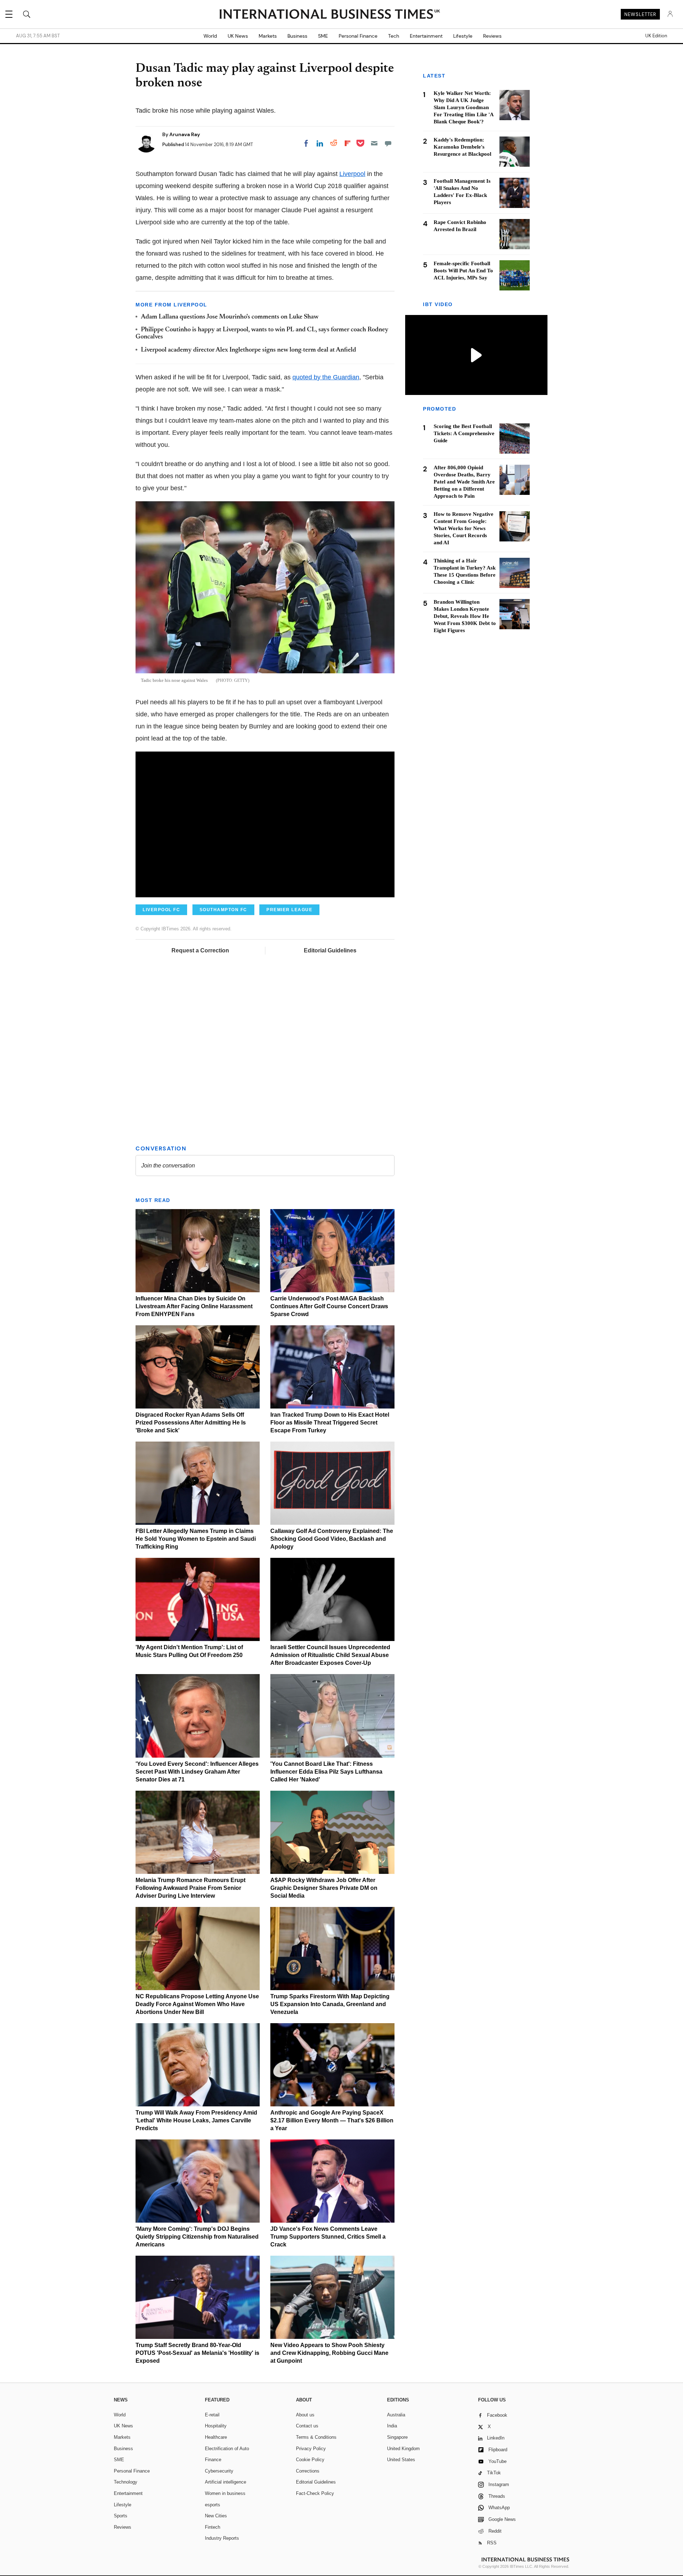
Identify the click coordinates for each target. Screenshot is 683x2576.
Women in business (225, 2493)
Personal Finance (358, 36)
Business (297, 36)
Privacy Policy (311, 2449)
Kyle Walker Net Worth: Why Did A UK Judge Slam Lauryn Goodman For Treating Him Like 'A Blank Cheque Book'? (464, 107)
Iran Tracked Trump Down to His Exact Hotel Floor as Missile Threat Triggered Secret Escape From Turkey (330, 1423)
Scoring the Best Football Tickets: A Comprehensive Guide (464, 434)
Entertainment (426, 36)
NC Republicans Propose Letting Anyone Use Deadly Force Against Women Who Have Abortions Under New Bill (197, 2004)
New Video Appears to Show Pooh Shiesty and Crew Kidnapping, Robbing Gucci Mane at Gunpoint (329, 2353)
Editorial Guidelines (330, 950)
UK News (238, 36)
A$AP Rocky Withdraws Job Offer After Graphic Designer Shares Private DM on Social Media (324, 1888)
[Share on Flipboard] (348, 143)
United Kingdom (403, 2449)
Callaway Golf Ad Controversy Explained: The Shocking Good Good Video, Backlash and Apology (332, 1539)
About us (305, 2415)
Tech (394, 36)
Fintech (213, 2527)
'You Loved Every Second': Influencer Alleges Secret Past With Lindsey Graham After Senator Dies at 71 (197, 1772)
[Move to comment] (388, 143)
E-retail (212, 2415)
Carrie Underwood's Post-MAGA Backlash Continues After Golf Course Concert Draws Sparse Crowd (329, 1306)
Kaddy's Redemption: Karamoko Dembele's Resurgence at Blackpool (462, 147)
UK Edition (656, 36)
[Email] (374, 143)
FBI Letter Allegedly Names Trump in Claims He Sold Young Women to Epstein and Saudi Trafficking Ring (196, 1539)
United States (401, 2460)
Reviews (492, 36)
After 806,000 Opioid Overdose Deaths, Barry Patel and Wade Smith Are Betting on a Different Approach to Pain (464, 482)
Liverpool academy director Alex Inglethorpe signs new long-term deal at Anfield (248, 350)
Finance (213, 2460)
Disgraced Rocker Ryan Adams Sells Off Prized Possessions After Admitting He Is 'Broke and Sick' (191, 1423)
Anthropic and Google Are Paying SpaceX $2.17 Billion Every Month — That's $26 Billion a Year (332, 2120)
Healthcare (216, 2437)
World (210, 36)
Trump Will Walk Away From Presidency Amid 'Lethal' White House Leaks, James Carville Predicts (196, 2120)
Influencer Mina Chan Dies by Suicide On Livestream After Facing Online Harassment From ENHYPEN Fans (194, 1306)
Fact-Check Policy (315, 2493)
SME (323, 36)
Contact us (307, 2426)
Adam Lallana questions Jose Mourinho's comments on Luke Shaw (230, 317)
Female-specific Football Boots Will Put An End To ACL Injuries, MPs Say (463, 271)
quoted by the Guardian (326, 377)
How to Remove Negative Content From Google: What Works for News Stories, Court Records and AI (464, 529)
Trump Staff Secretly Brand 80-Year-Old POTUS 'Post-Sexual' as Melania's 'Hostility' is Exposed (197, 2353)
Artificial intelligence (226, 2482)
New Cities (216, 2516)
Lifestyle (463, 36)
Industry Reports (222, 2538)
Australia (396, 2415)
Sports (121, 2516)
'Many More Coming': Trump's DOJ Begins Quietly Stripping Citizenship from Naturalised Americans (197, 2237)
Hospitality (216, 2426)
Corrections (308, 2471)
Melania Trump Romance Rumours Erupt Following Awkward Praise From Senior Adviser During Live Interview (190, 1888)
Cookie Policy (310, 2460)
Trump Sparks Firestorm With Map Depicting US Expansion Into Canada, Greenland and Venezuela (330, 2004)
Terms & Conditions (316, 2437)
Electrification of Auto (227, 2449)
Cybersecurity (219, 2471)
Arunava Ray (185, 134)
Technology (126, 2482)
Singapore (397, 2437)
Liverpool (352, 174)
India (392, 2426)
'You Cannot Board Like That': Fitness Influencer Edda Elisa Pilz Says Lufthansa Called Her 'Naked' (326, 1772)
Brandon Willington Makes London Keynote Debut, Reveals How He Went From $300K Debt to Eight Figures (465, 616)
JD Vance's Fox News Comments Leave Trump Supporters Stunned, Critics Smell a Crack (328, 2237)
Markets (268, 36)
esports (213, 2505)
